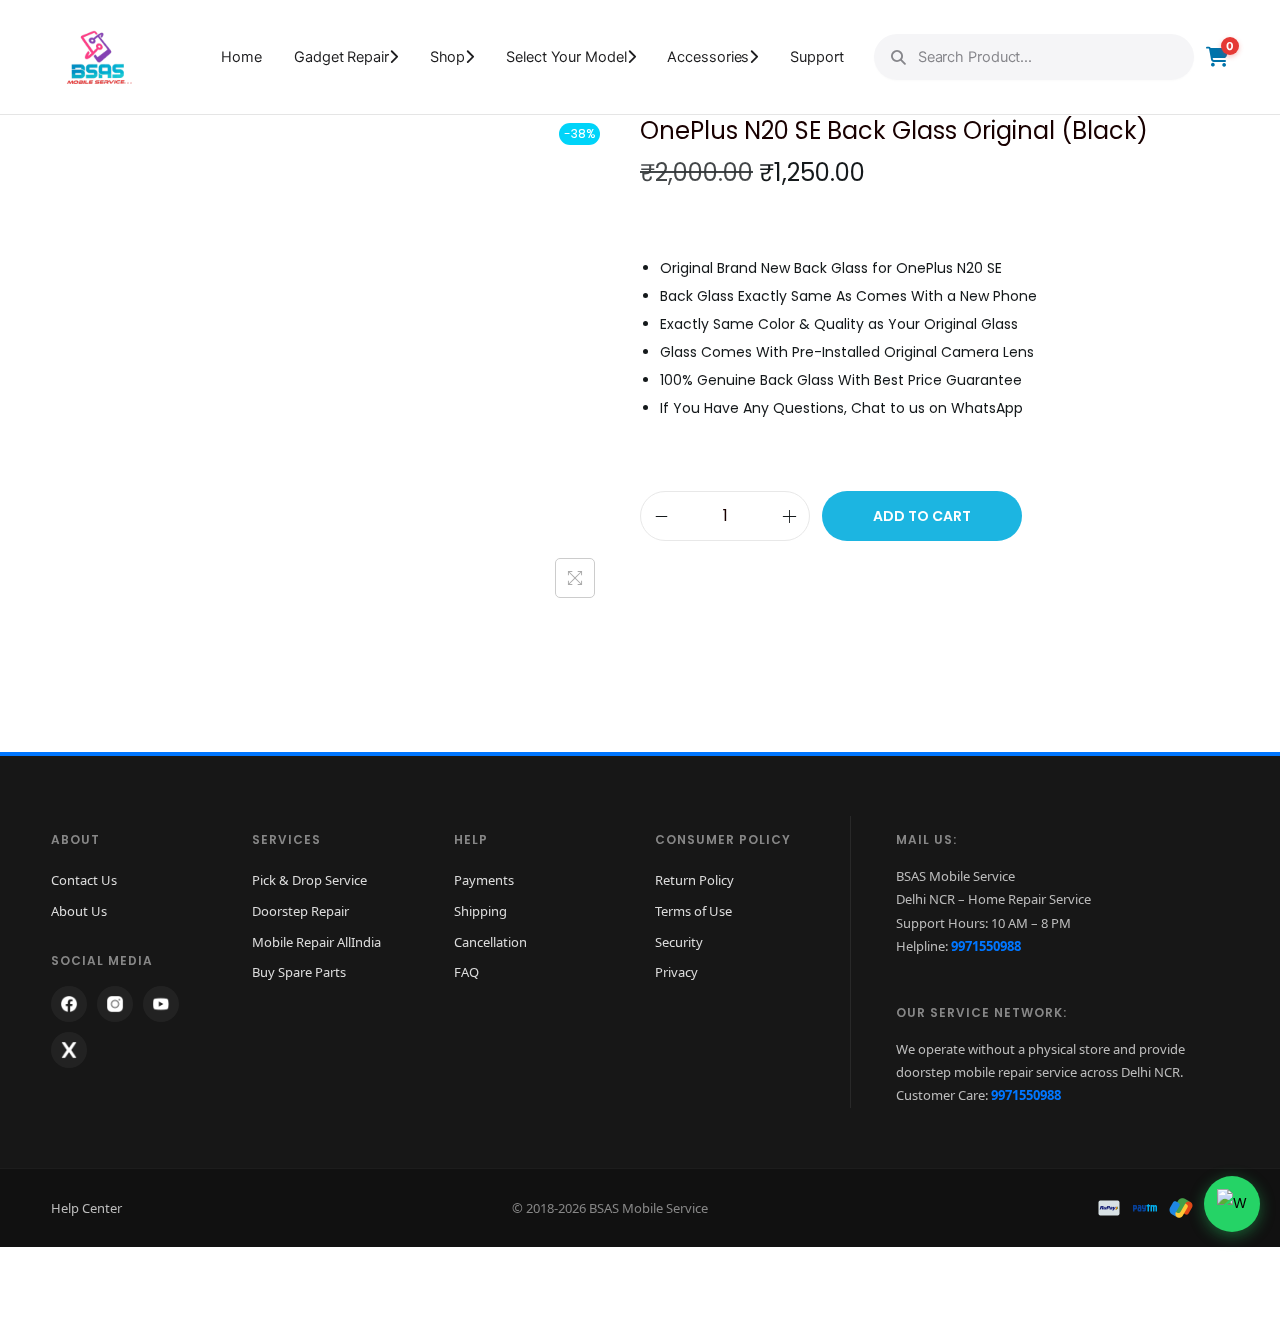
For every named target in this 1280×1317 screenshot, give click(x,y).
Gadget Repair (341, 57)
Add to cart (922, 516)
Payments (484, 880)
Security (679, 942)
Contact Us (84, 880)
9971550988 (986, 946)
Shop (448, 57)
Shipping (480, 911)
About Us (79, 911)
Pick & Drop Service (309, 880)
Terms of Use (693, 911)
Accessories (708, 57)
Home (241, 57)
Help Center (86, 1208)
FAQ (466, 972)
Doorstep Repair (300, 911)
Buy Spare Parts (299, 972)
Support (816, 57)
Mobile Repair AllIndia (316, 942)
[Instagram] (115, 1004)
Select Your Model (566, 57)
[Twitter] (69, 1050)
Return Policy (694, 880)
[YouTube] (161, 1004)
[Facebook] (69, 1004)
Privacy (676, 972)
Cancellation (490, 942)
